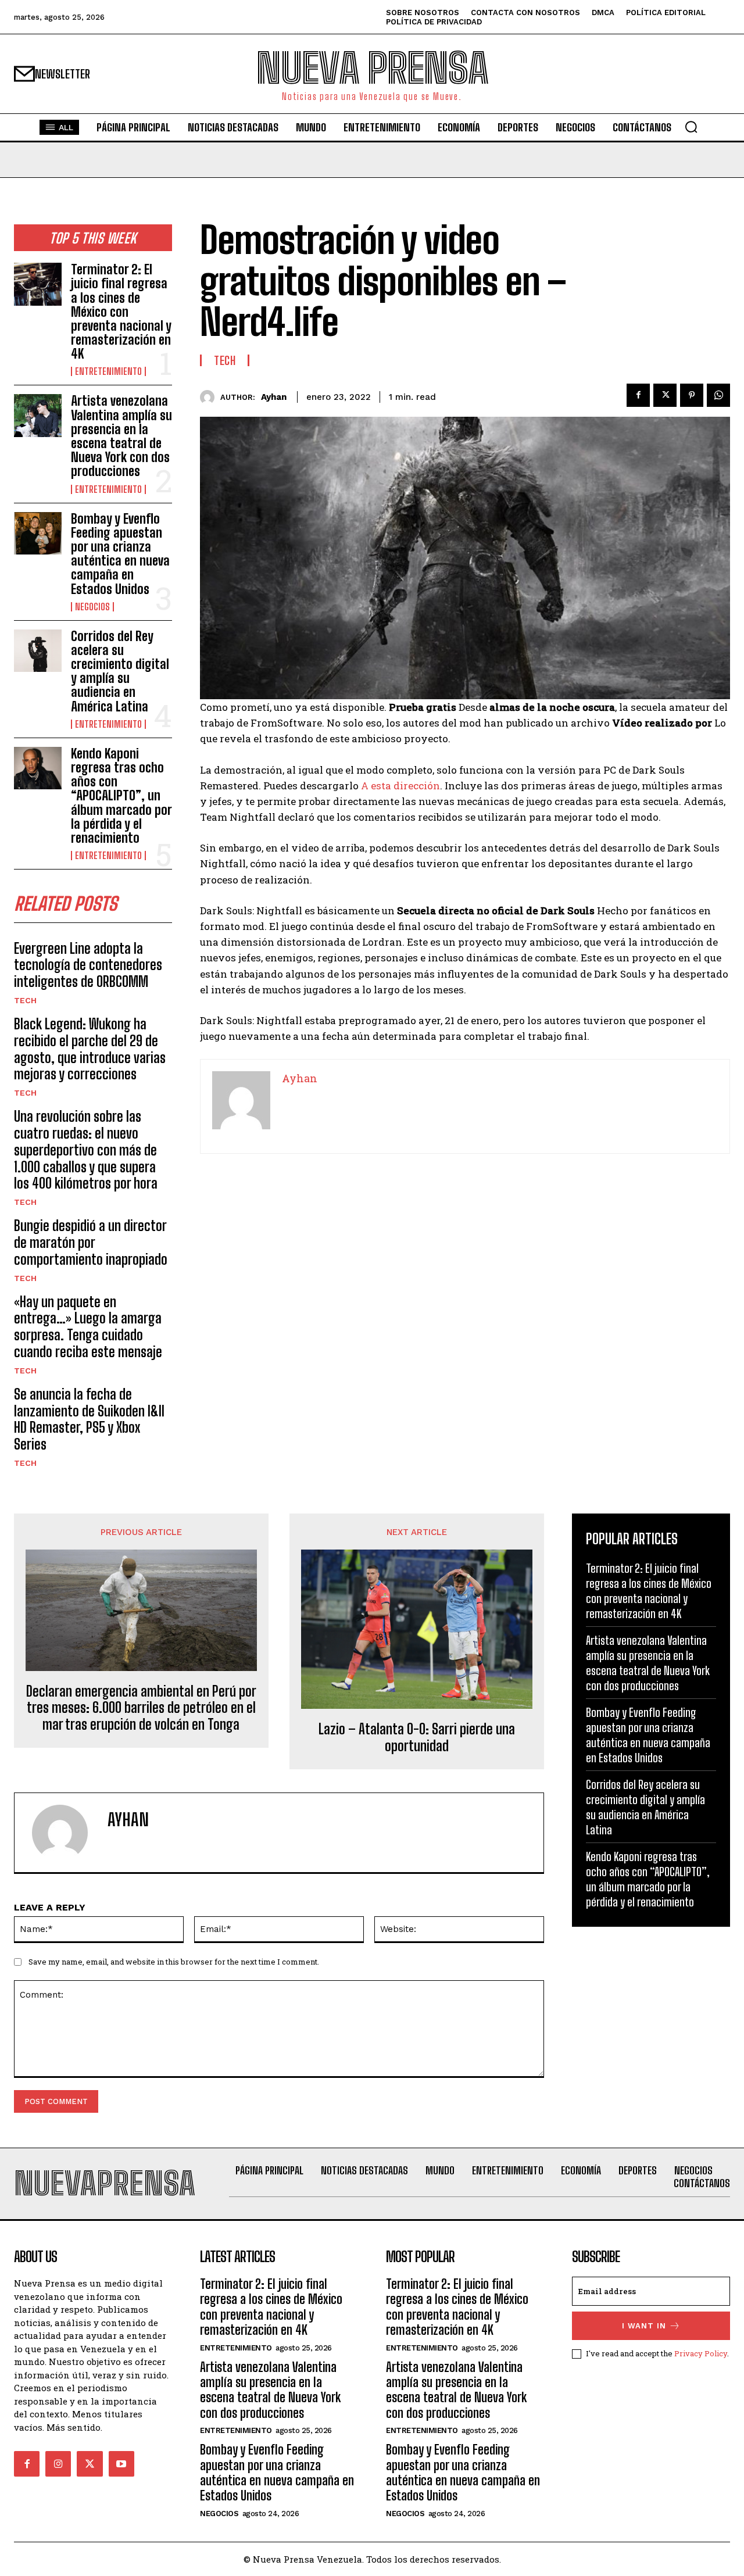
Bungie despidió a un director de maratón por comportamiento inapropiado (91, 1242)
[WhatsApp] (718, 395)
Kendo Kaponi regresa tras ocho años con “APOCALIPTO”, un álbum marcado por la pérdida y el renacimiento (121, 796)
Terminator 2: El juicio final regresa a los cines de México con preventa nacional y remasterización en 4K (121, 312)
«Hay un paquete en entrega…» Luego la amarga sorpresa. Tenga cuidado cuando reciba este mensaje (88, 1327)
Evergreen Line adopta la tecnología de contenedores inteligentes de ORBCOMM (88, 965)
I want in (644, 2326)
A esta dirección (400, 786)
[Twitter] (665, 395)
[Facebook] (638, 395)
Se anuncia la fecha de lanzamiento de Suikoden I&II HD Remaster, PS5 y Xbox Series (89, 1419)
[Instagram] (58, 2464)
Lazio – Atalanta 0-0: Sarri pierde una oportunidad (417, 1738)
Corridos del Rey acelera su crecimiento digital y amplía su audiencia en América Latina (120, 671)
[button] (691, 127)
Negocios (92, 607)
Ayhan (274, 397)
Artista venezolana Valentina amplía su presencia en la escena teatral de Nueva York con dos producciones (121, 436)
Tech (25, 1000)
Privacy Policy (701, 2353)
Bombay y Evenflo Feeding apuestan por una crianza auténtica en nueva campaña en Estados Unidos (120, 554)
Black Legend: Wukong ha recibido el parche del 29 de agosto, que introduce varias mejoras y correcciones (90, 1049)
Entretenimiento (108, 371)
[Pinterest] (692, 395)
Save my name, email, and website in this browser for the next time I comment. (174, 1962)
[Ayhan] (210, 397)
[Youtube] (121, 2464)
